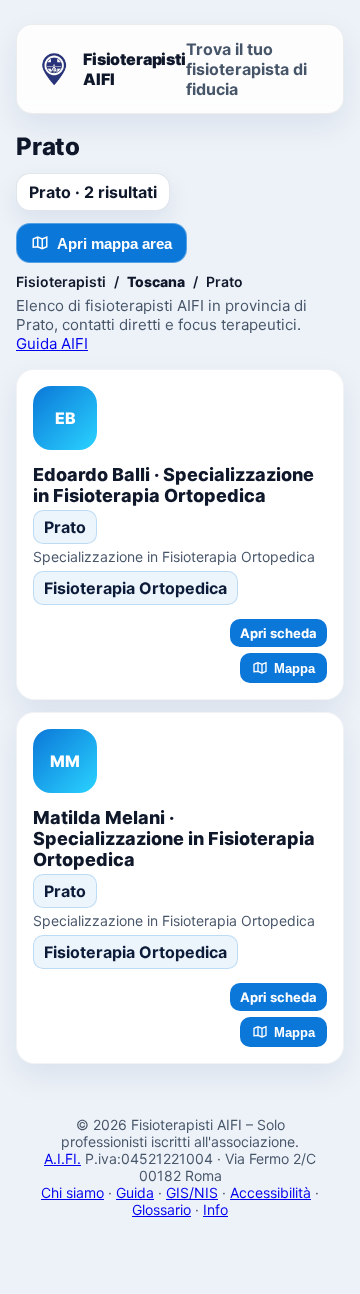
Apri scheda (278, 633)
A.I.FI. (62, 1158)
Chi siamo (72, 1192)
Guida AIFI (52, 343)
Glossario (161, 1209)
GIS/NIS (192, 1192)
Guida (135, 1192)
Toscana (156, 281)
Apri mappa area (114, 243)
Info (215, 1209)
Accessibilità (270, 1192)
